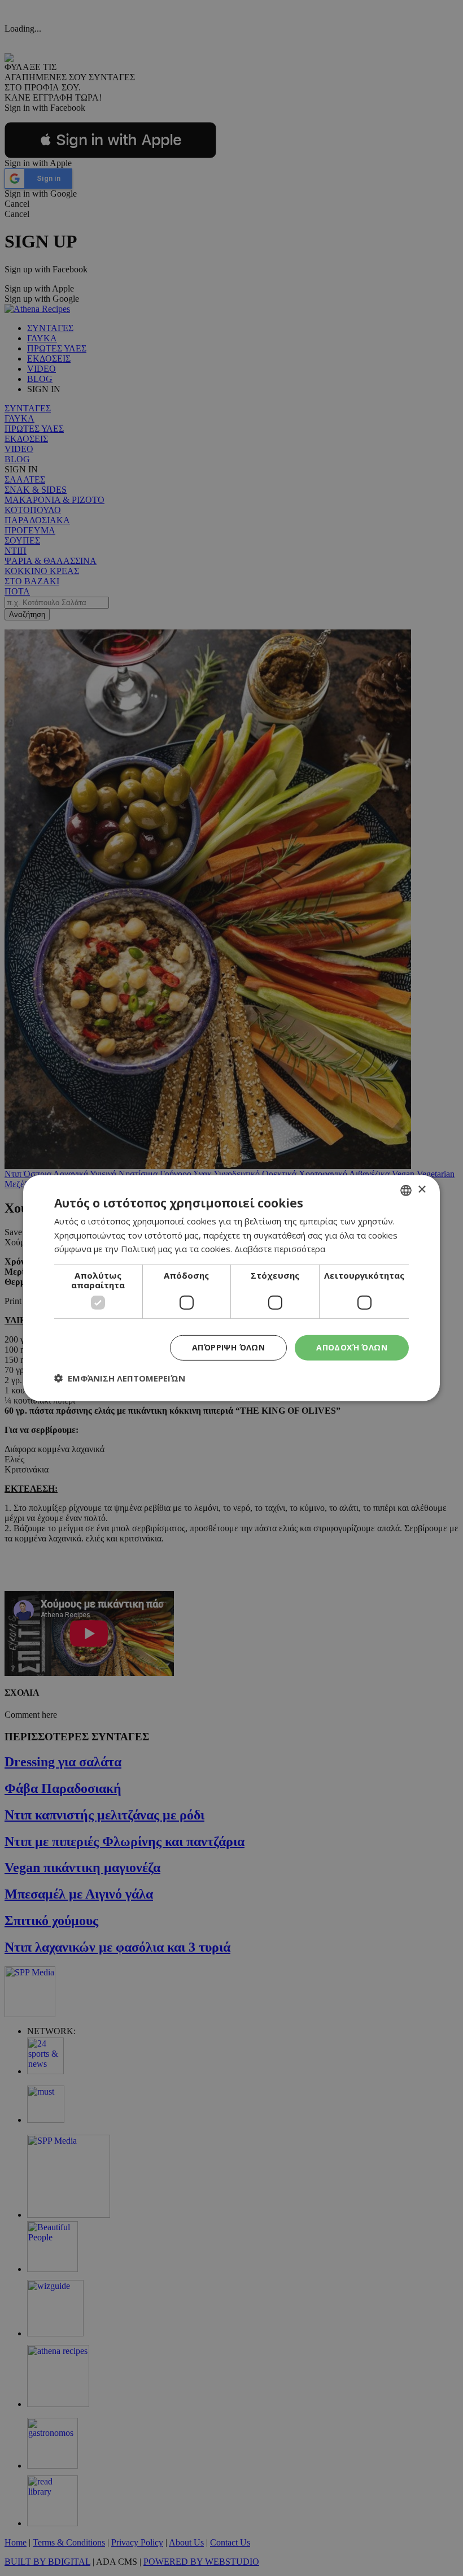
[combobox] (406, 1190)
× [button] (421, 1190)
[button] (120, 1378)
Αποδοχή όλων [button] (352, 1347)
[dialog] (231, 1288)
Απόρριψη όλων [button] (228, 1347)
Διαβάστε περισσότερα (280, 1249)
